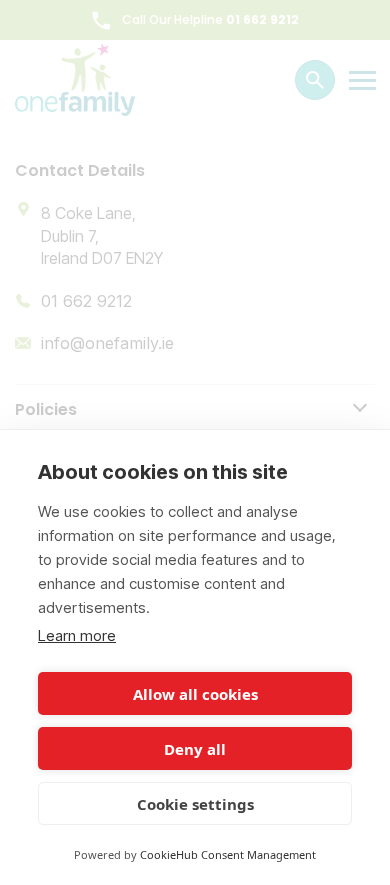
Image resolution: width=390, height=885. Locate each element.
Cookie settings (195, 804)
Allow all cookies (195, 694)
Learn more (77, 635)
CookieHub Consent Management (228, 854)
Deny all (195, 749)
